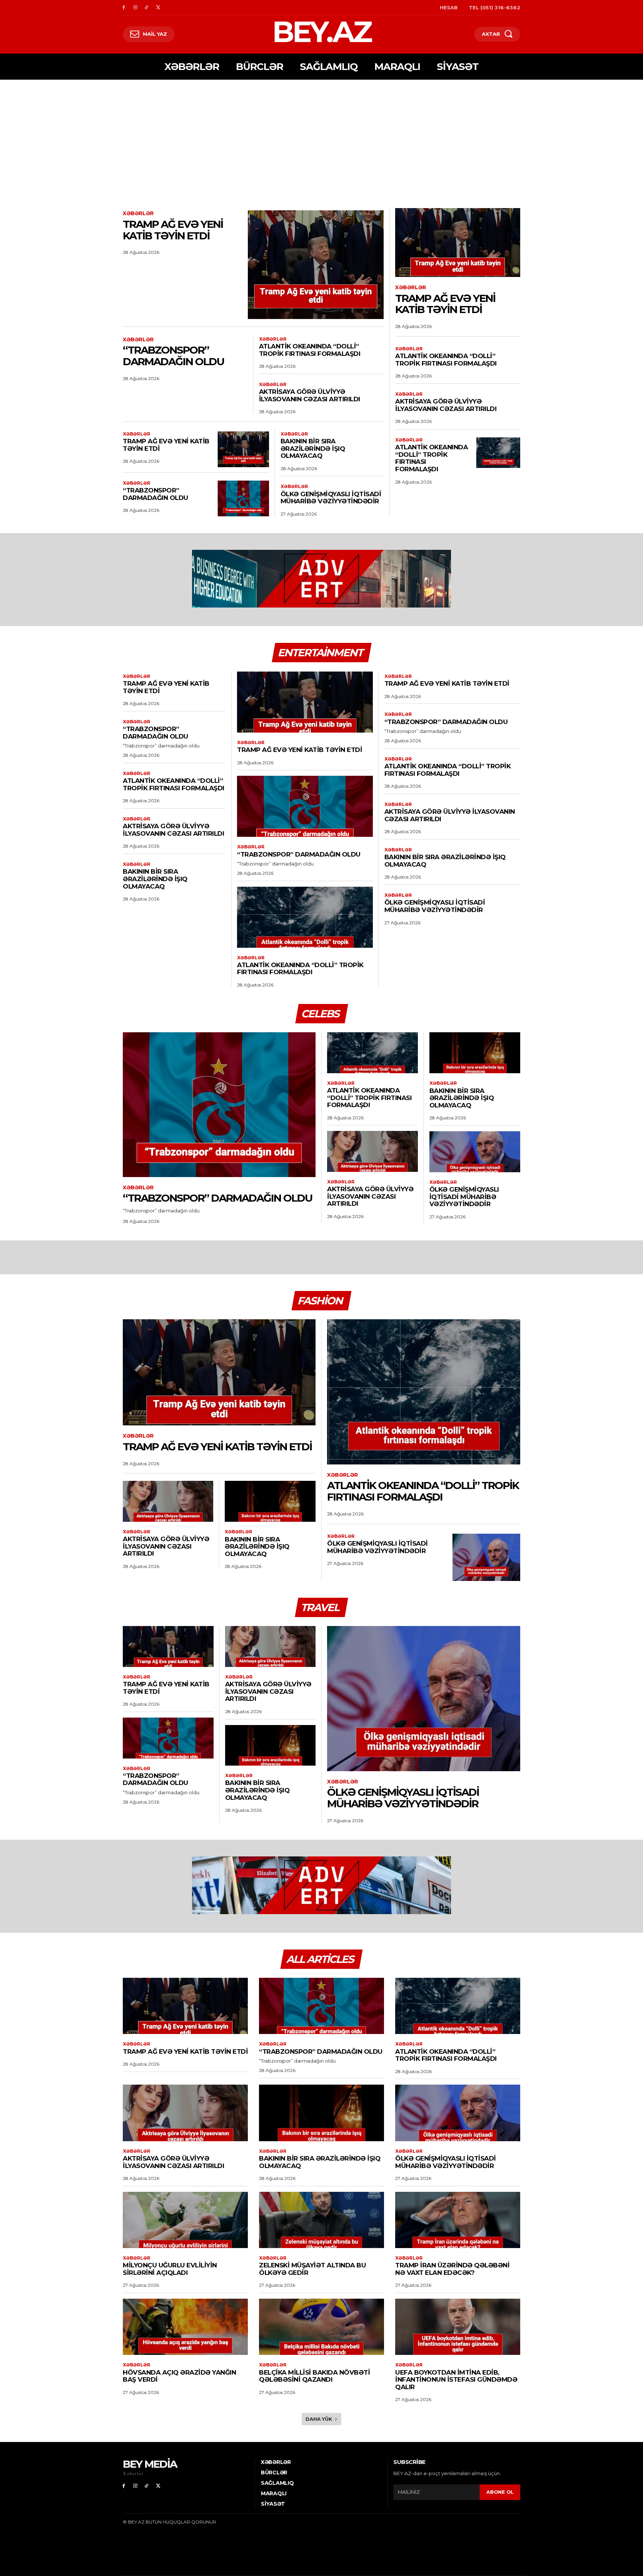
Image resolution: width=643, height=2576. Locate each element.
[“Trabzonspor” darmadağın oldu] (243, 498)
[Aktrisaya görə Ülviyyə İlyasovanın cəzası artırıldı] (372, 1151)
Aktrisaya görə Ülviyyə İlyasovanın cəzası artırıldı (310, 395)
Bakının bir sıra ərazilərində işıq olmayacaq (313, 448)
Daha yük (319, 2419)
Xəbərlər (138, 213)
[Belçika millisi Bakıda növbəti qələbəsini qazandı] (321, 2327)
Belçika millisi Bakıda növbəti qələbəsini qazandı (314, 2376)
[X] (158, 8)
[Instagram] (135, 8)
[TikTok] (147, 8)
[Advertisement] (321, 136)
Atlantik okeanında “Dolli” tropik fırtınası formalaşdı (310, 350)
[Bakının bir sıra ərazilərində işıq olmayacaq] (475, 1053)
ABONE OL (500, 2492)
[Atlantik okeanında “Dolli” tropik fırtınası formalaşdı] (498, 453)
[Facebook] (124, 8)
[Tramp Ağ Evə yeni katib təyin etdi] (316, 265)
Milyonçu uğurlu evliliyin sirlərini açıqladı (170, 2269)
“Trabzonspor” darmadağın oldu (173, 356)
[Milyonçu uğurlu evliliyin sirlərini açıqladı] (185, 2220)
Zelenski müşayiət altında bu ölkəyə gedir (312, 2269)
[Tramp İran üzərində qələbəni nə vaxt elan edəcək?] (458, 2220)
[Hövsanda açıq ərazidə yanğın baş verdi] (185, 2327)
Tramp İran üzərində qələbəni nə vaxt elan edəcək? (452, 2269)
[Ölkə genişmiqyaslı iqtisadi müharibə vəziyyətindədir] (475, 1152)
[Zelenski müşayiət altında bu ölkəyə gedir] (321, 2220)
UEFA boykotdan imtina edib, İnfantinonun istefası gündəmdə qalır (456, 2380)
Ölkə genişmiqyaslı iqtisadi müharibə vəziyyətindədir (331, 498)
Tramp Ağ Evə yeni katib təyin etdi (173, 230)
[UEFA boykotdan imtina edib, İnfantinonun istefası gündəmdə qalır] (458, 2327)
